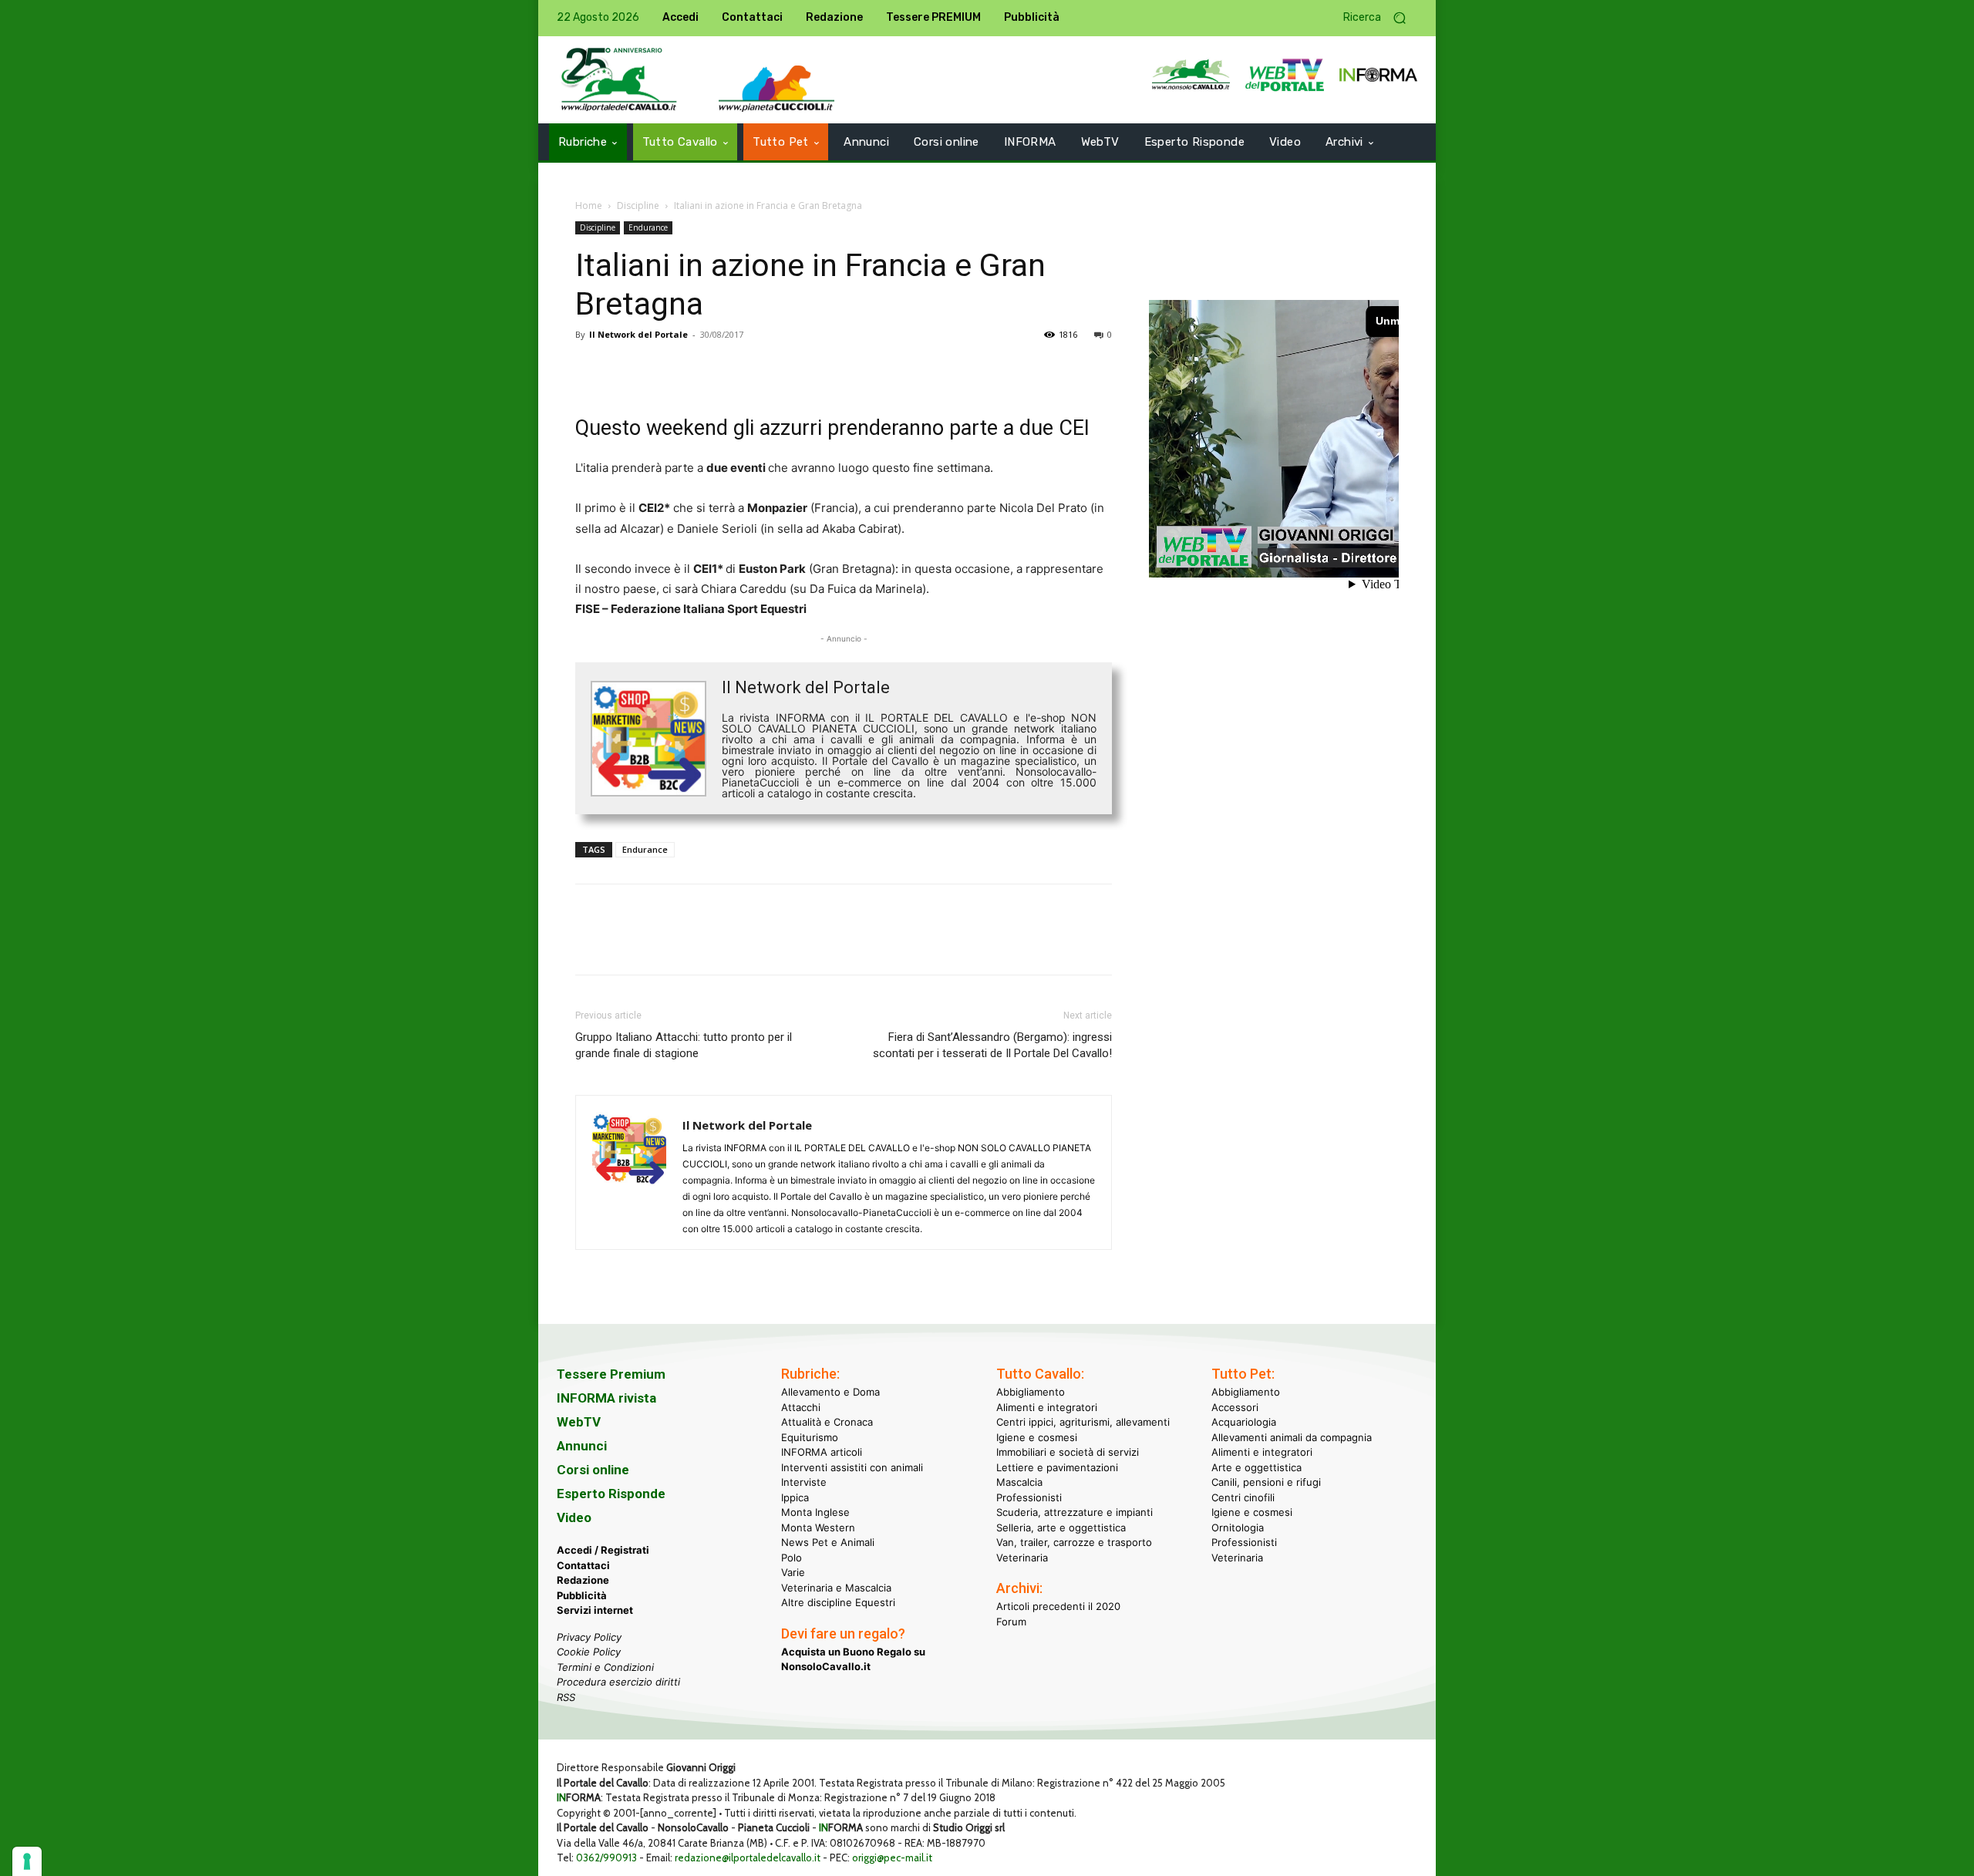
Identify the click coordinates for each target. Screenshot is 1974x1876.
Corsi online (593, 1470)
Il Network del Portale (638, 334)
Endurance (648, 227)
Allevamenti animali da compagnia (1292, 1437)
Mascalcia (1019, 1482)
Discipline (638, 205)
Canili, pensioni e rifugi (1266, 1482)
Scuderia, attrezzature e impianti (1075, 1512)
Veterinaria (1022, 1558)
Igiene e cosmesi (1037, 1437)
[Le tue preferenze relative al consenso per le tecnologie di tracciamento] (27, 1861)
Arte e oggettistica (1256, 1467)
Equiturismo (810, 1437)
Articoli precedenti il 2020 (1058, 1606)
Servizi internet (595, 1610)
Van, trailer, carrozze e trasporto (1074, 1542)
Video (574, 1517)
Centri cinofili (1243, 1497)
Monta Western (818, 1527)
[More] (804, 369)
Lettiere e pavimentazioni (1057, 1467)
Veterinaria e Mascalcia (836, 1588)
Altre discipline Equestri (838, 1602)
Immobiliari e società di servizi (1068, 1452)
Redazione (583, 1580)
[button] (1380, 18)
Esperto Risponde (611, 1494)
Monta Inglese (815, 1512)
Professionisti (1029, 1497)
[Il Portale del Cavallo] (619, 80)
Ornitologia (1238, 1527)
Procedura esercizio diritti (618, 1682)
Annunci (582, 1446)
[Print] (768, 369)
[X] (626, 369)
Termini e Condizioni (605, 1667)
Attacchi (801, 1407)
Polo (792, 1558)
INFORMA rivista (606, 1398)
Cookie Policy (589, 1652)
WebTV (579, 1422)
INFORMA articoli (822, 1452)
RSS (566, 1697)
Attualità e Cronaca (827, 1422)
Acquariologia (1244, 1422)
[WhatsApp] (697, 369)
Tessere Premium (611, 1374)
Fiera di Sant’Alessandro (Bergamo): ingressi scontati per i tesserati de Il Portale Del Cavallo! (992, 1045)
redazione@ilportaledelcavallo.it (748, 1857)
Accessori (1235, 1407)
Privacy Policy (589, 1637)
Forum (1011, 1622)
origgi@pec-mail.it (892, 1857)
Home (589, 205)
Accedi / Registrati (603, 1550)
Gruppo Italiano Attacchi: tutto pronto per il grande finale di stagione (684, 1045)
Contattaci (583, 1565)
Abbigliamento (1031, 1392)
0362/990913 (606, 1857)
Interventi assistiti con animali (852, 1467)
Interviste (804, 1482)
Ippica (795, 1497)
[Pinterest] (662, 369)
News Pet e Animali (828, 1542)
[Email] (733, 369)
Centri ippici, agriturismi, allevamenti (1083, 1422)
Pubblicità (582, 1595)
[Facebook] (591, 369)
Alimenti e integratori (1047, 1407)
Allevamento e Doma (830, 1392)
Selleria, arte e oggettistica (1061, 1527)
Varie (793, 1572)
